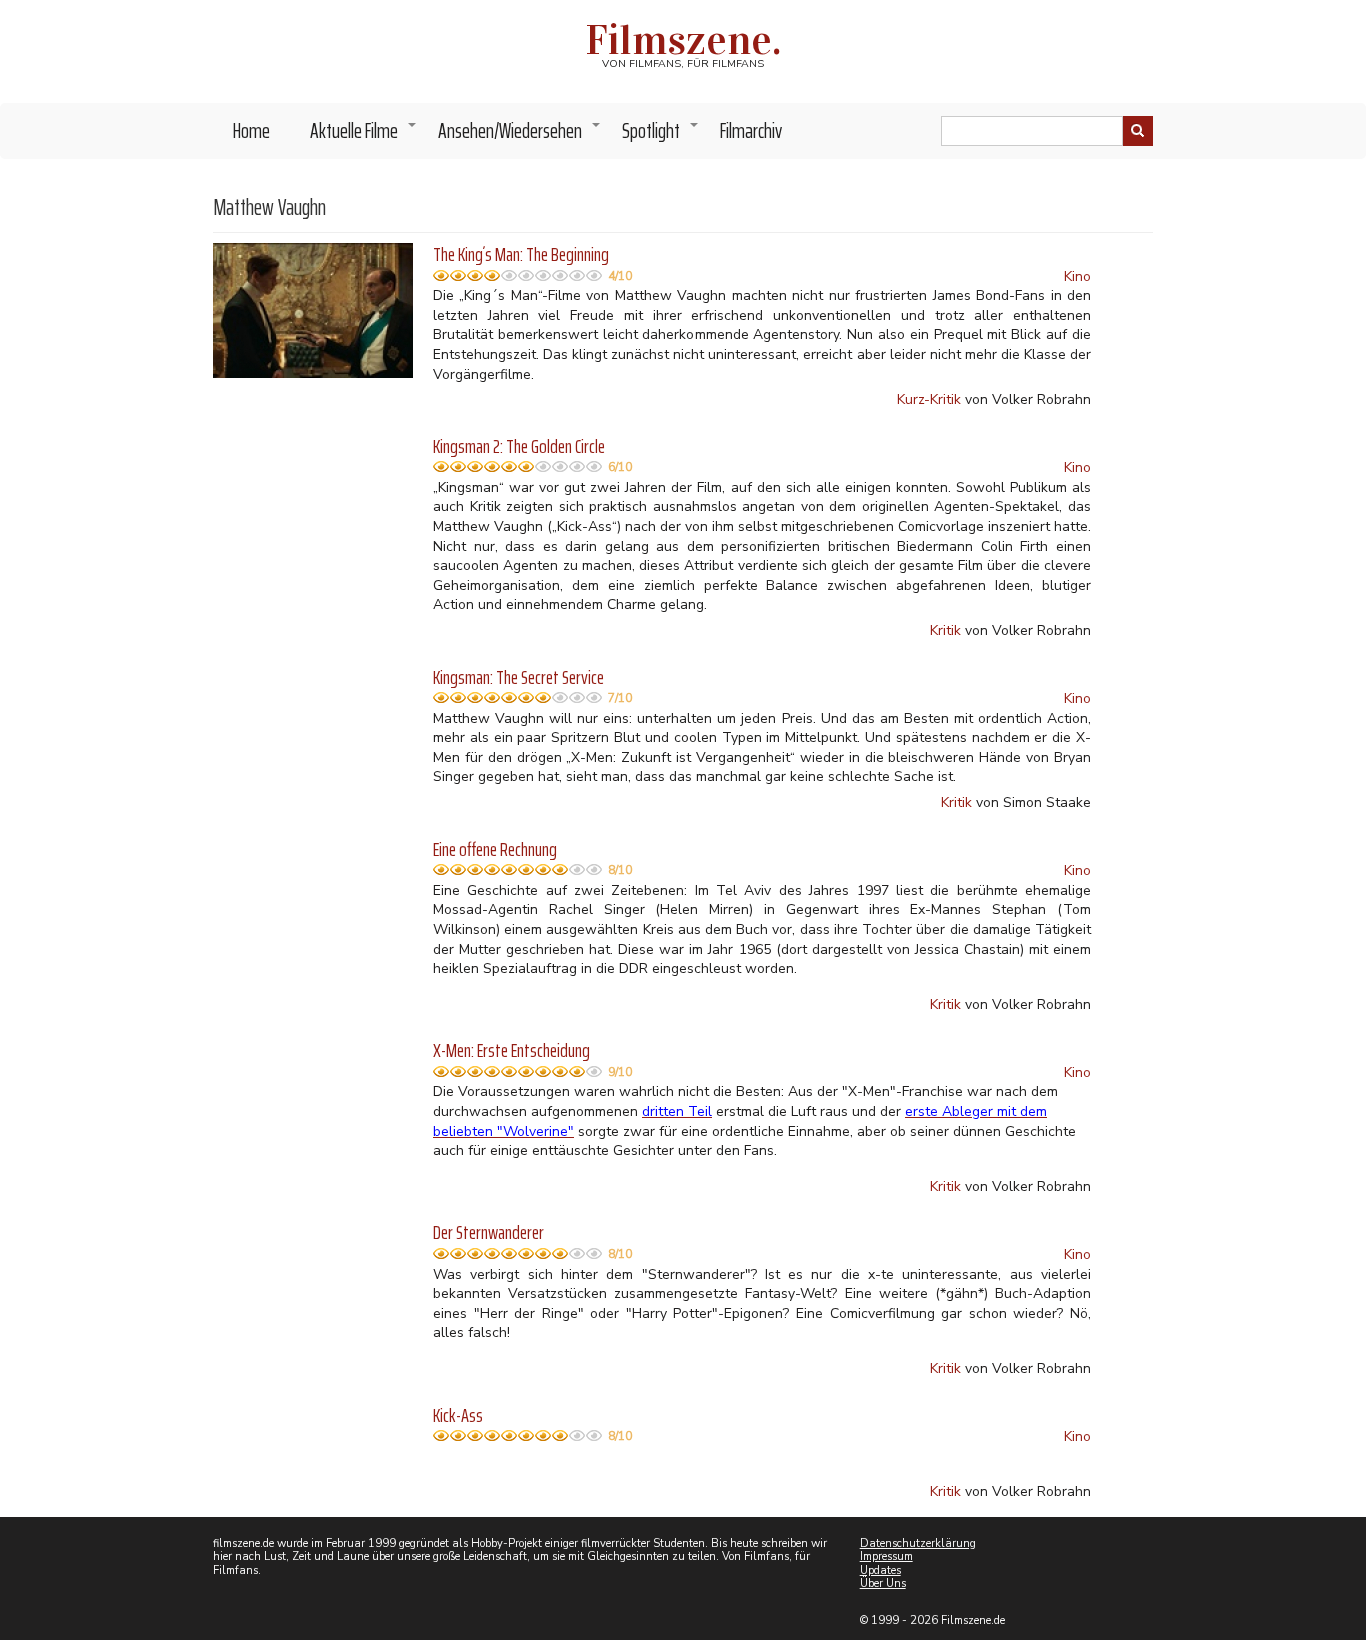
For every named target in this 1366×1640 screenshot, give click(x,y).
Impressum (886, 1556)
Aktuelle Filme (364, 136)
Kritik (945, 630)
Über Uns (883, 1583)
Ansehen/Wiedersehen (520, 136)
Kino (1077, 276)
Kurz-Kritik (929, 399)
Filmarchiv (751, 130)
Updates (880, 1570)
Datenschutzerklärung (918, 1543)
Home (251, 130)
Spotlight (661, 136)
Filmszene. (683, 40)
